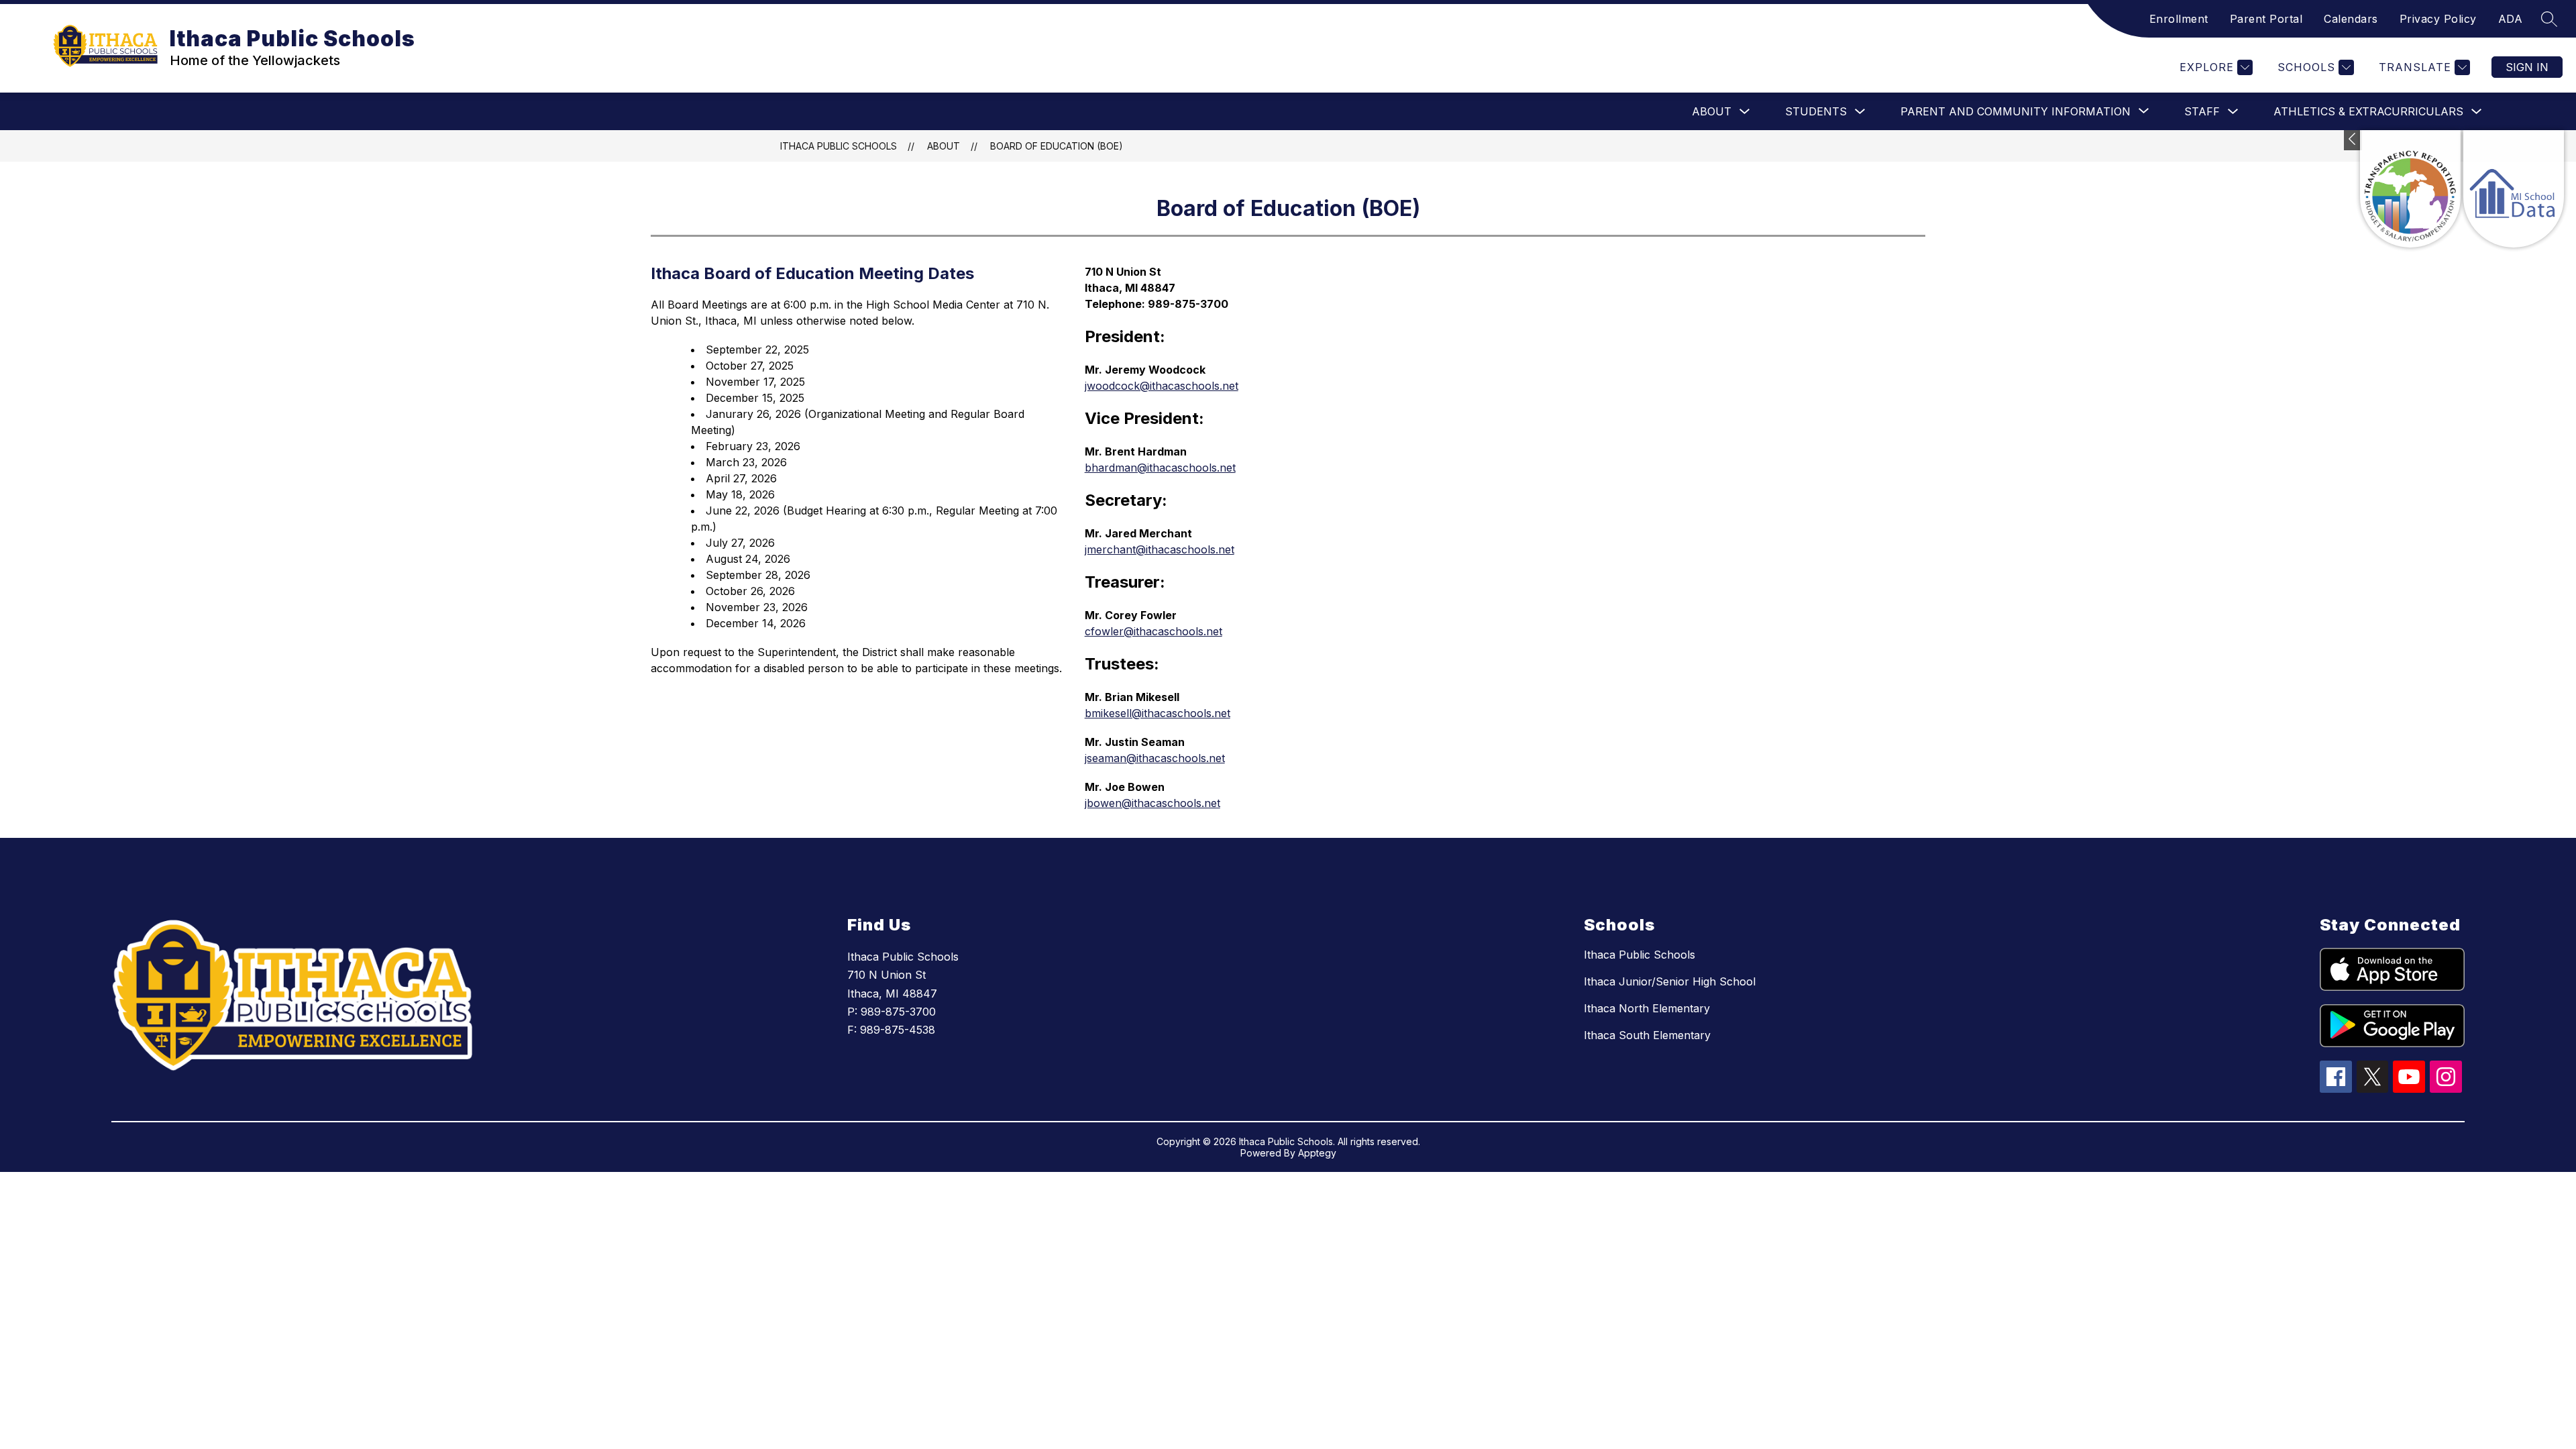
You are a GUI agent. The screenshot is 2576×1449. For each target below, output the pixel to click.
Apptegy (1317, 1153)
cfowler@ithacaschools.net (1153, 631)
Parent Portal (2266, 19)
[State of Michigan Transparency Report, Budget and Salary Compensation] (2410, 189)
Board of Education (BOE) (1057, 146)
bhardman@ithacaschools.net (1160, 468)
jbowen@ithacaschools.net (1152, 803)
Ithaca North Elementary (1647, 1008)
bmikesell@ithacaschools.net (1158, 713)
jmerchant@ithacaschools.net (1160, 549)
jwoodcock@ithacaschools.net (1162, 386)
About (1712, 111)
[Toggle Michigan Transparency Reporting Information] (2353, 140)
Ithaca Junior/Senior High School (1670, 981)
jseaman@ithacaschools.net (1155, 758)
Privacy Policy (2438, 19)
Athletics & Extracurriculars (2368, 111)
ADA (2511, 19)
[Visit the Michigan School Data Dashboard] (2514, 189)
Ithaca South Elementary (1647, 1035)
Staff (2202, 111)
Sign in (2527, 67)
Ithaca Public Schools (839, 146)
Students (1816, 111)
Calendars (2351, 19)
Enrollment (2179, 19)
